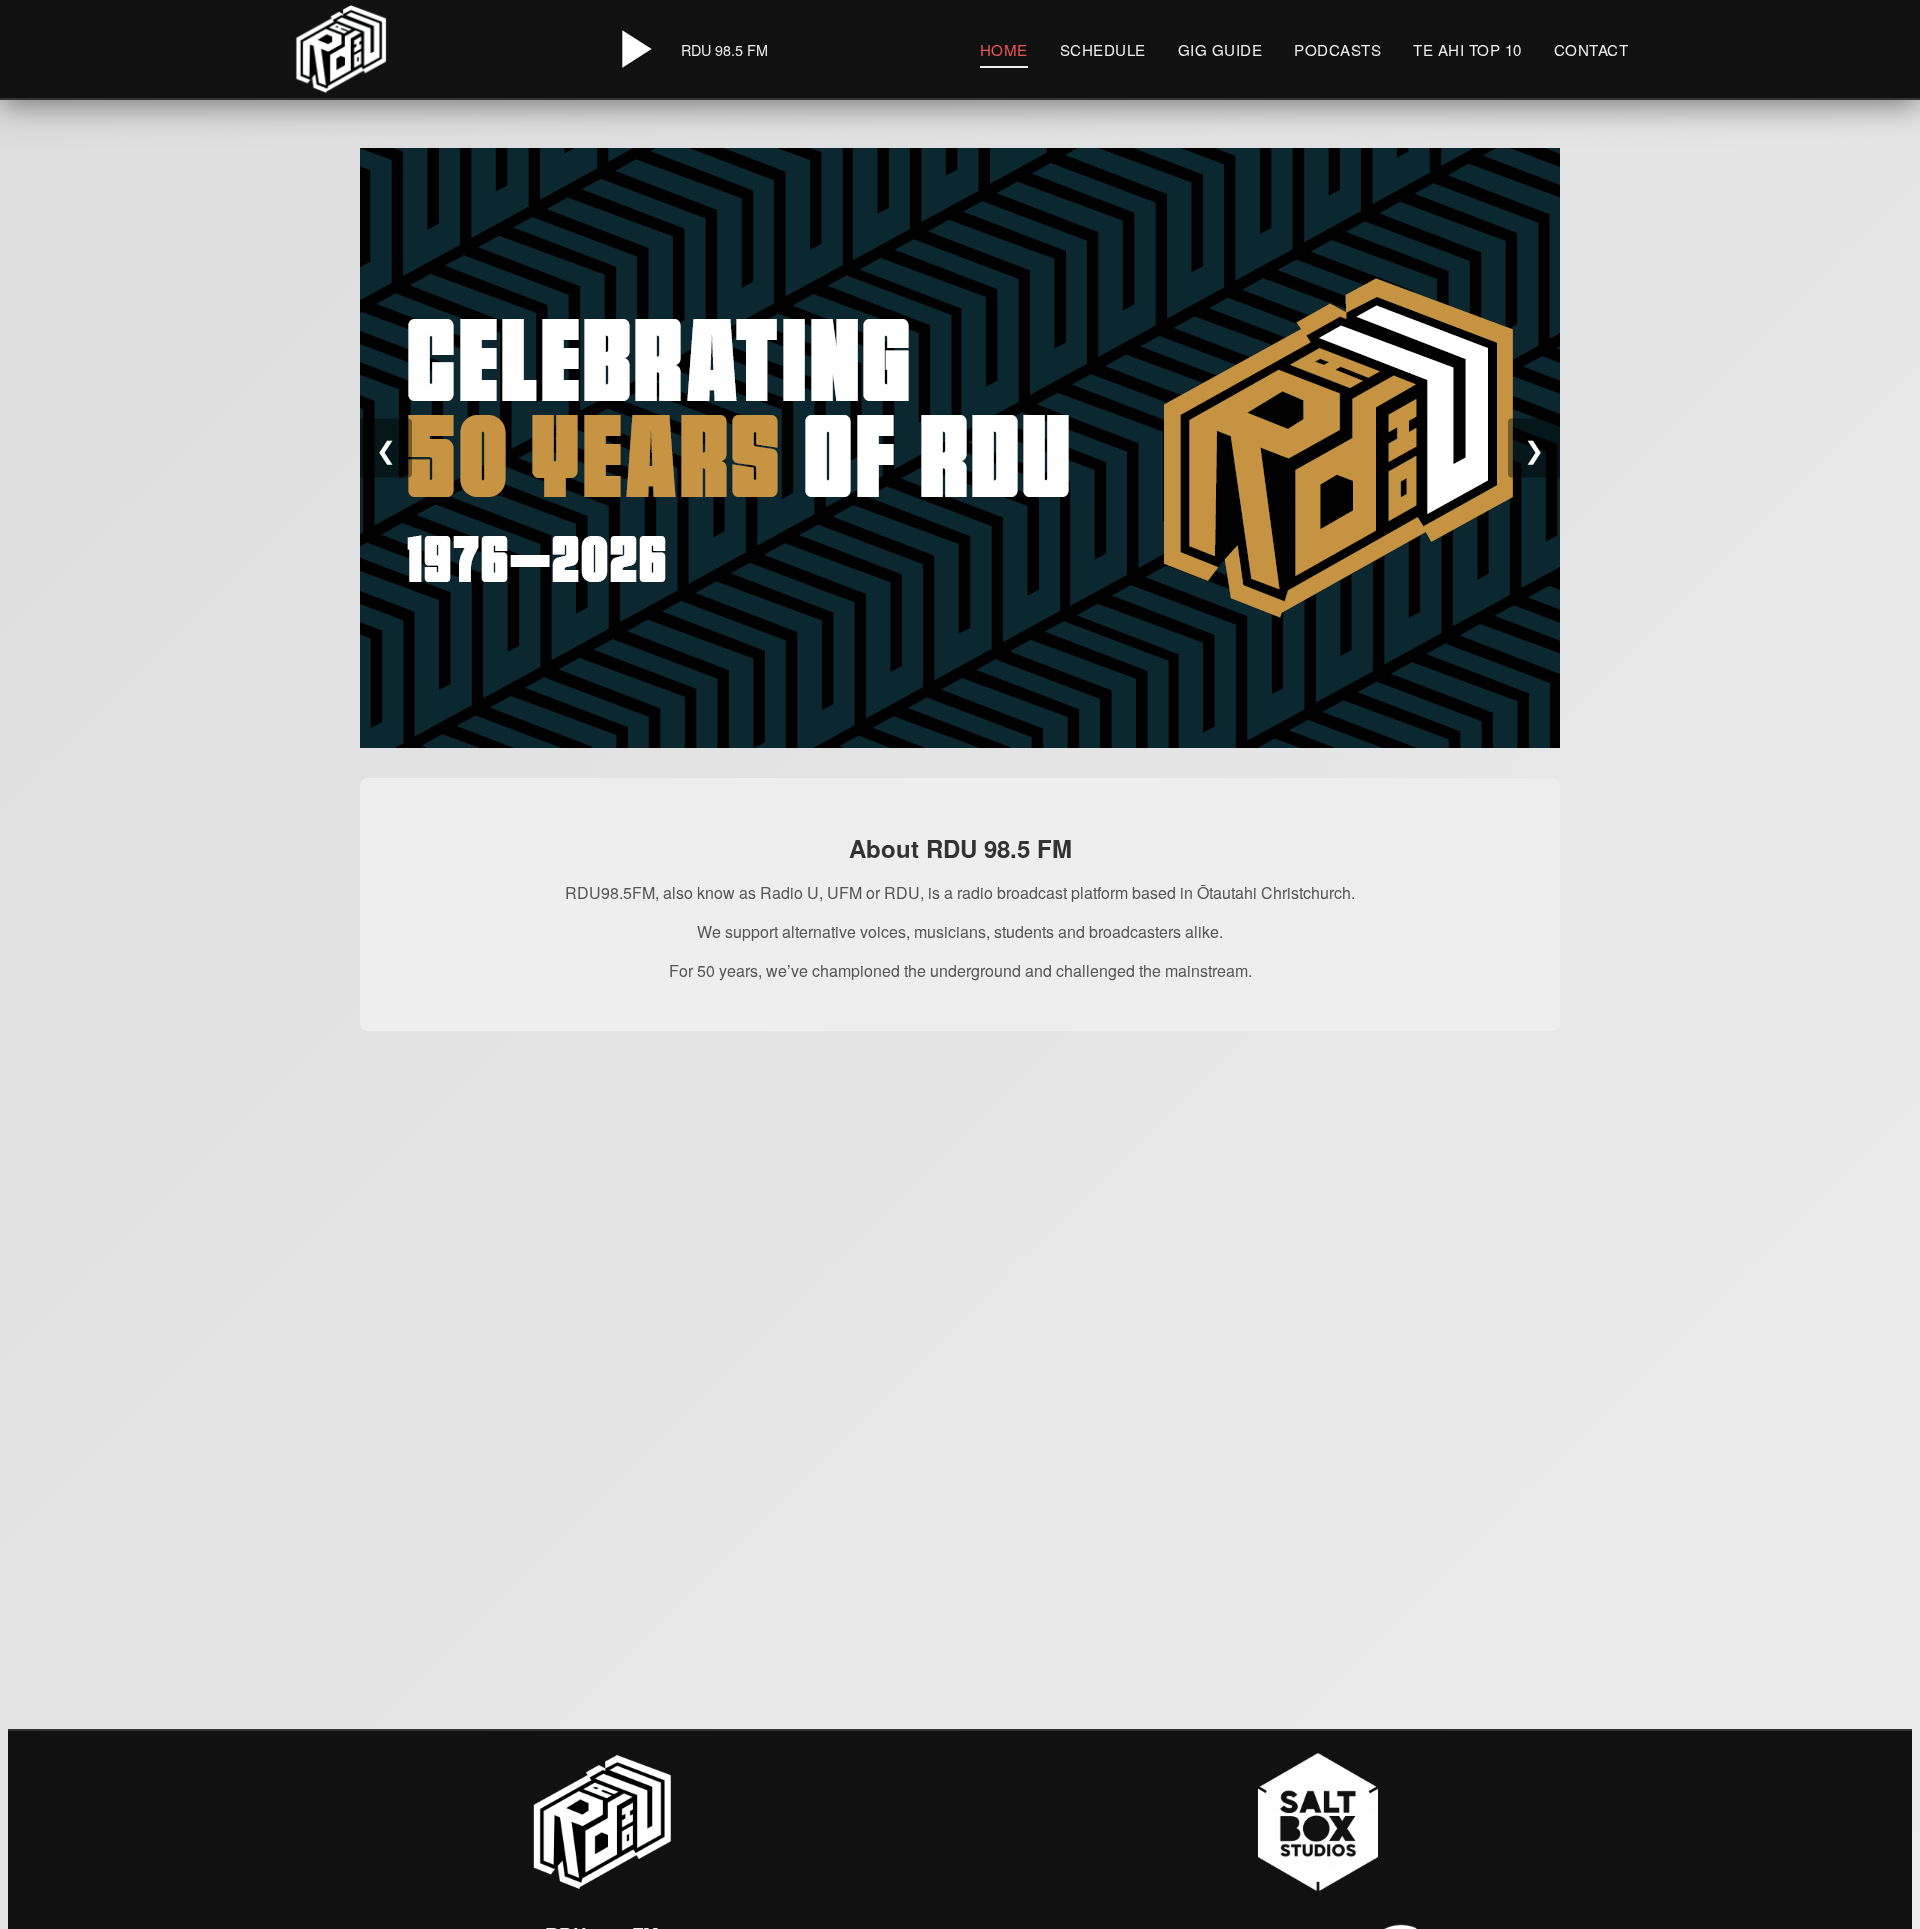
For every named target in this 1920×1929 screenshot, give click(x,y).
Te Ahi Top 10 (1467, 49)
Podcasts (1337, 49)
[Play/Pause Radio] (633, 49)
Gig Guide (1220, 49)
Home (1004, 49)
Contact (1591, 49)
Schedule (1103, 49)
